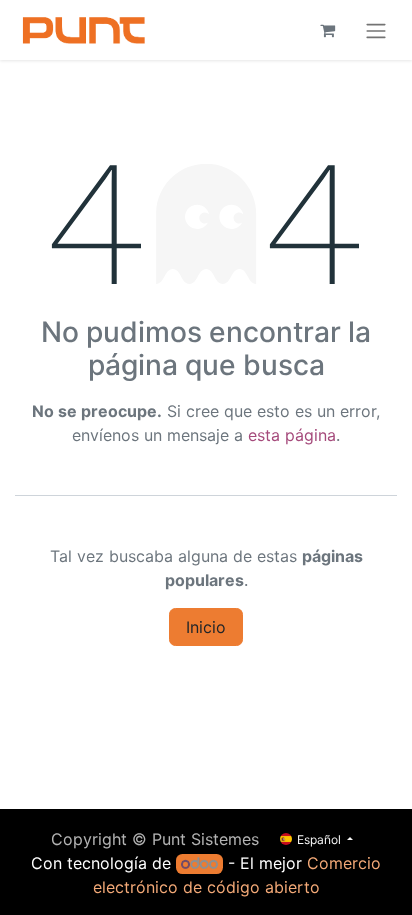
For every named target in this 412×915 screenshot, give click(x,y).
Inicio (206, 627)
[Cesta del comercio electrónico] (327, 30)
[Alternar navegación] (376, 30)
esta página (292, 435)
